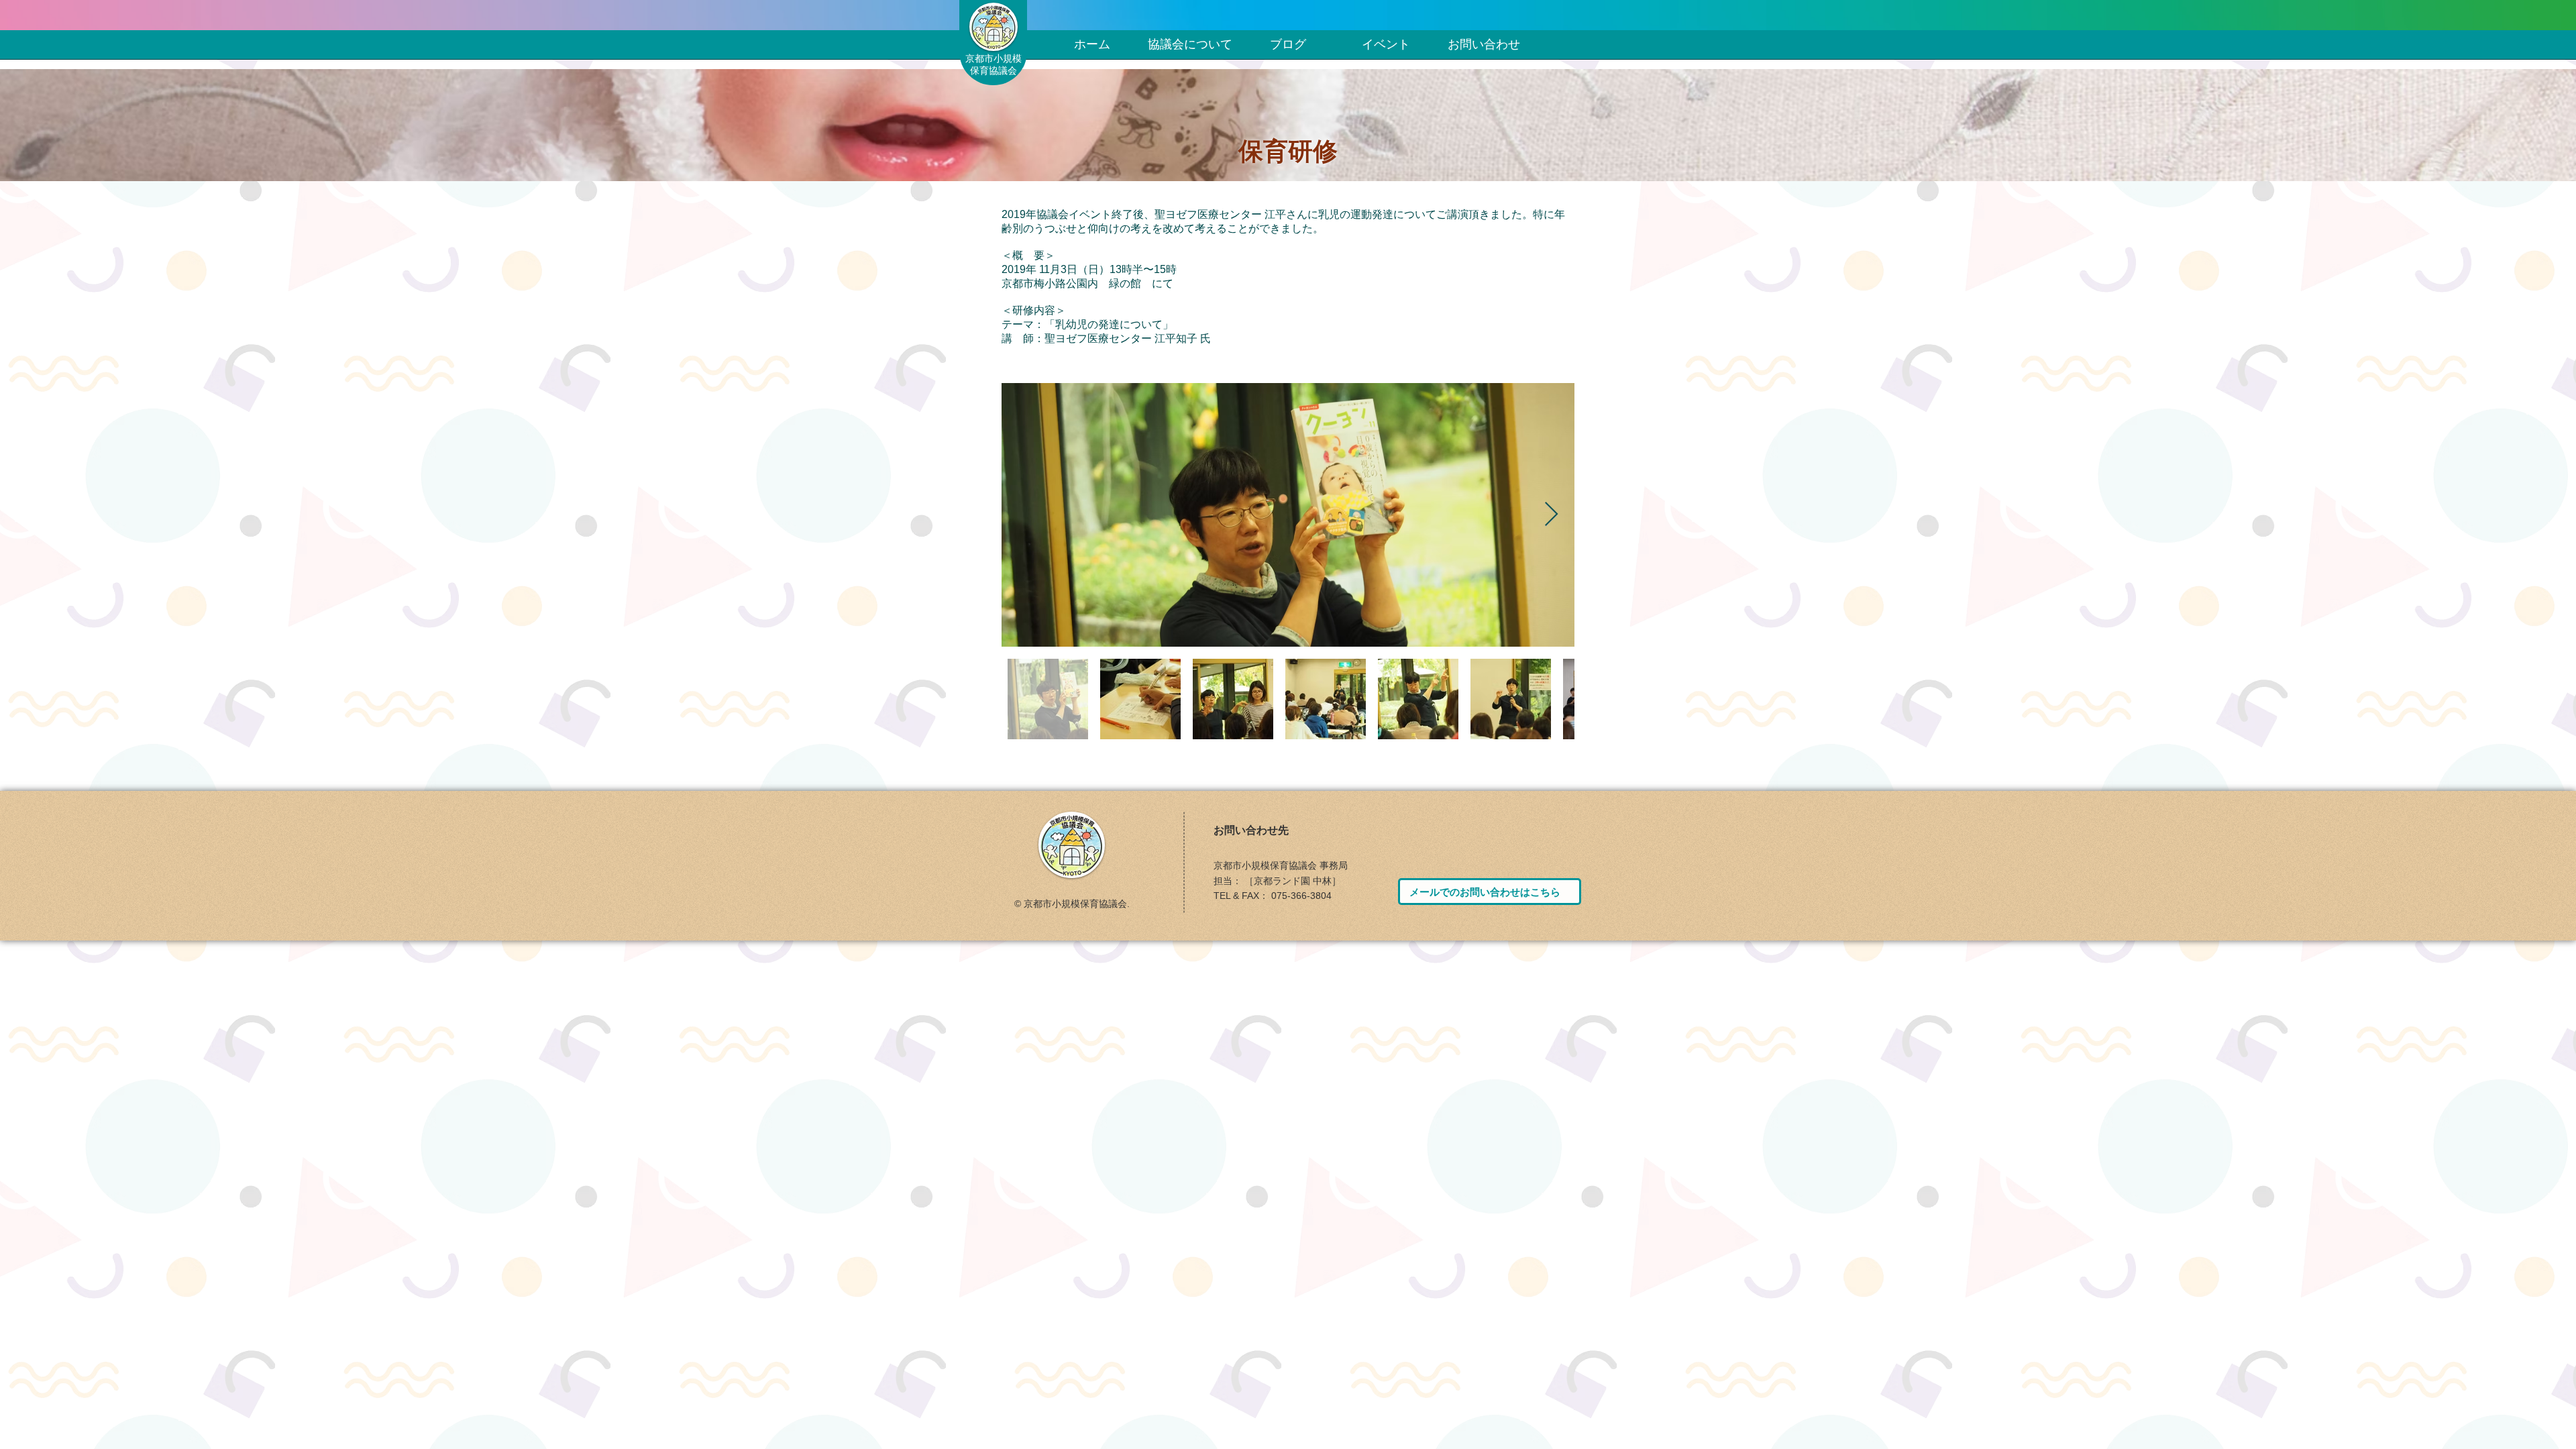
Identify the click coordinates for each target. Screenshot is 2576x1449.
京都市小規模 (994, 58)
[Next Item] (1551, 515)
